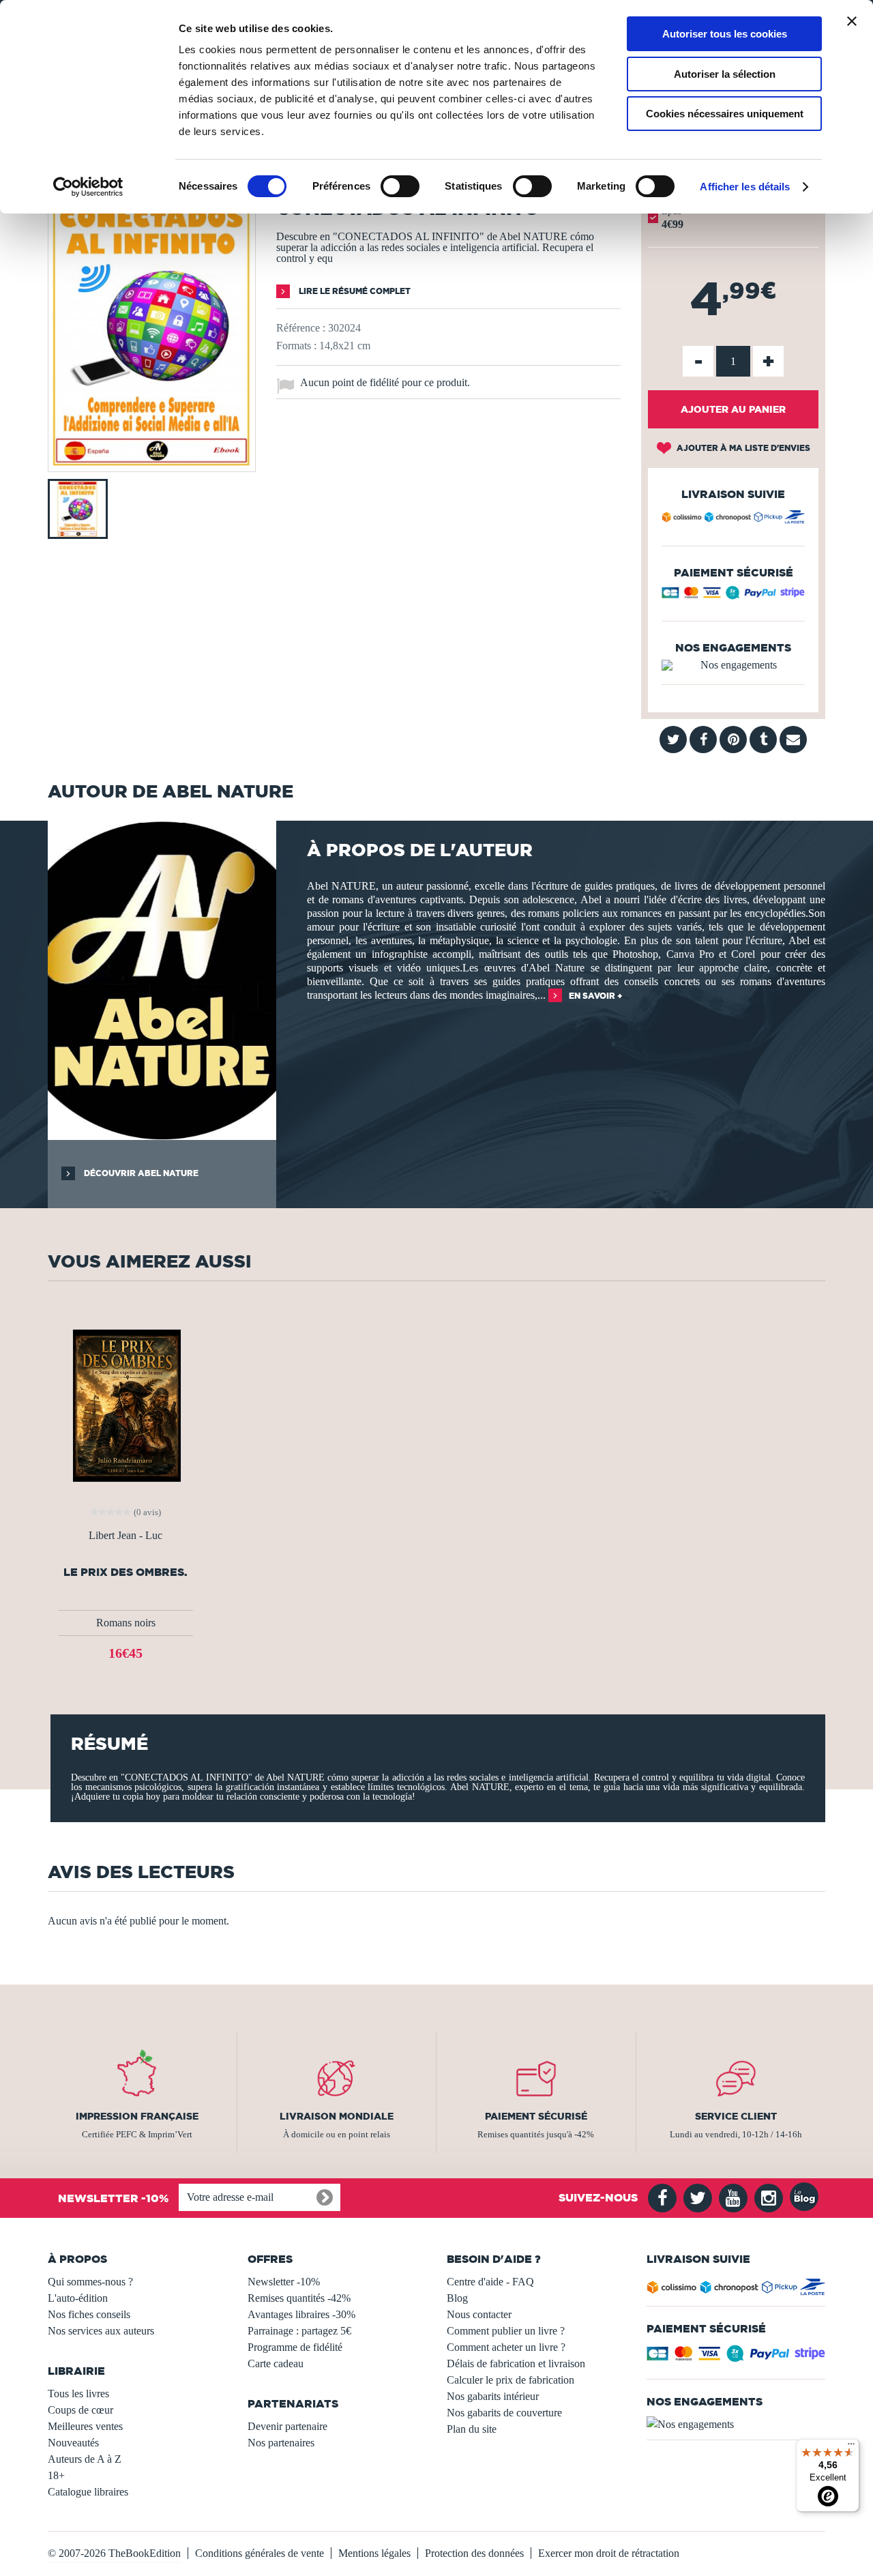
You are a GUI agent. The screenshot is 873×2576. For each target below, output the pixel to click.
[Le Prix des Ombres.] (125, 1404)
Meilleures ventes (85, 2426)
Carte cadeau (276, 2363)
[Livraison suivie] (733, 519)
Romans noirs (126, 1623)
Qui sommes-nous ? (90, 2282)
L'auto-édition (78, 2298)
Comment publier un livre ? (506, 2331)
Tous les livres (78, 2394)
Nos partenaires (281, 2443)
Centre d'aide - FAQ (490, 2282)
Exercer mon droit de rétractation (609, 2553)
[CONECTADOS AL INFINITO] (152, 462)
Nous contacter (479, 2314)
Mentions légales (374, 2553)
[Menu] (851, 2447)
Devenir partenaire (287, 2426)
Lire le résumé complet (354, 291)
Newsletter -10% (284, 2282)
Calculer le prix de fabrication (511, 2380)
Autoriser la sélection (725, 74)
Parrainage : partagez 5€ (299, 2331)
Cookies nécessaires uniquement (725, 114)
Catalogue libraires (88, 2492)
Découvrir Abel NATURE (140, 1173)
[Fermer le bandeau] (852, 21)
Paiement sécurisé (536, 2116)
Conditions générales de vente (260, 2553)
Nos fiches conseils (89, 2314)
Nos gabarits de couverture (504, 2413)
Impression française (137, 2116)
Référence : (301, 328)
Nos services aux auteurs (101, 2331)
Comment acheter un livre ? (506, 2347)
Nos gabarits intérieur (493, 2396)
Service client (736, 2116)
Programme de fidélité (295, 2347)
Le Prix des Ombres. (125, 1572)
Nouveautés (73, 2443)
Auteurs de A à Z (85, 2459)
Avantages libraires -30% (301, 2314)
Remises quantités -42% (299, 2298)
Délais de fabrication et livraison (516, 2363)
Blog (457, 2298)
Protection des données (474, 2553)
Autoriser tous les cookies (725, 34)
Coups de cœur (80, 2410)
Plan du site (472, 2429)
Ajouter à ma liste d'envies (742, 448)
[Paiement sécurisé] (733, 596)
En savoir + (596, 996)
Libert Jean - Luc (125, 1536)
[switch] (400, 186)
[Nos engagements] (733, 665)
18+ (56, 2475)
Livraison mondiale (337, 2116)
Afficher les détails (745, 187)
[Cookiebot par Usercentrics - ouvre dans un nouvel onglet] (88, 187)
